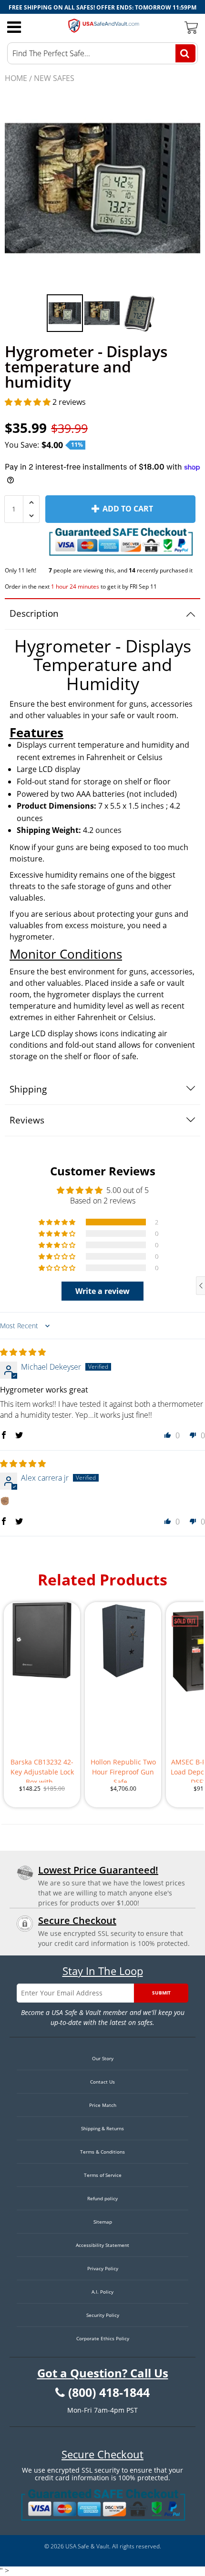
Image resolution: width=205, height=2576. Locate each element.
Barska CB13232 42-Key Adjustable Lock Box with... (42, 1770)
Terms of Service (103, 2175)
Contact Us (102, 2082)
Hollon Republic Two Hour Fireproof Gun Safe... (123, 1770)
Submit (161, 1993)
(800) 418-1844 (109, 2393)
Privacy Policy (103, 2268)
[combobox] (102, 53)
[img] (23, 1352)
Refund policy (102, 2198)
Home (16, 78)
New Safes (54, 78)
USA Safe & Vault (87, 2546)
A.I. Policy (102, 2292)
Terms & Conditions (102, 2152)
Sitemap (103, 2222)
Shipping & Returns (102, 2128)
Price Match (103, 2105)
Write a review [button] (102, 1291)
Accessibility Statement (102, 2245)
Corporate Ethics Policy (103, 2338)
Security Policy (103, 2315)
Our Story (103, 2058)
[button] (29, 402)
